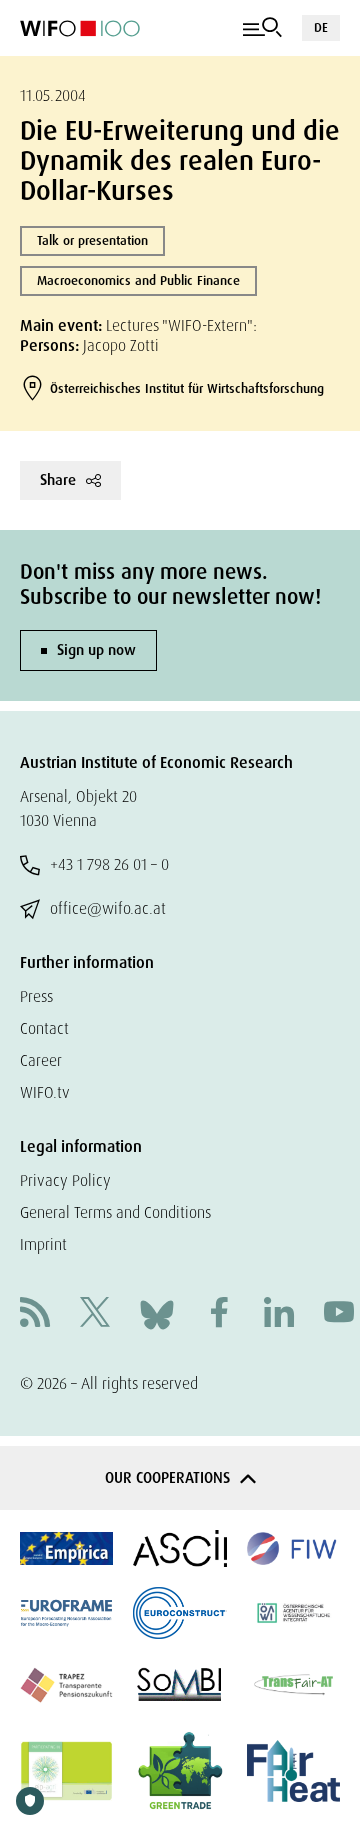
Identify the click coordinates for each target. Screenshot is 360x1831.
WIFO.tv (45, 1092)
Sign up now (96, 650)
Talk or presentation (92, 240)
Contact (44, 1028)
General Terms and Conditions (115, 1212)
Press (36, 996)
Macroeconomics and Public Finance (138, 280)
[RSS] (35, 1314)
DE (321, 27)
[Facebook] (219, 1314)
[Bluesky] (157, 1313)
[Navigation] (262, 28)
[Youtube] (339, 1314)
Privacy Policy (65, 1180)
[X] (95, 1314)
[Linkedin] (279, 1314)
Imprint (43, 1244)
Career (41, 1060)
